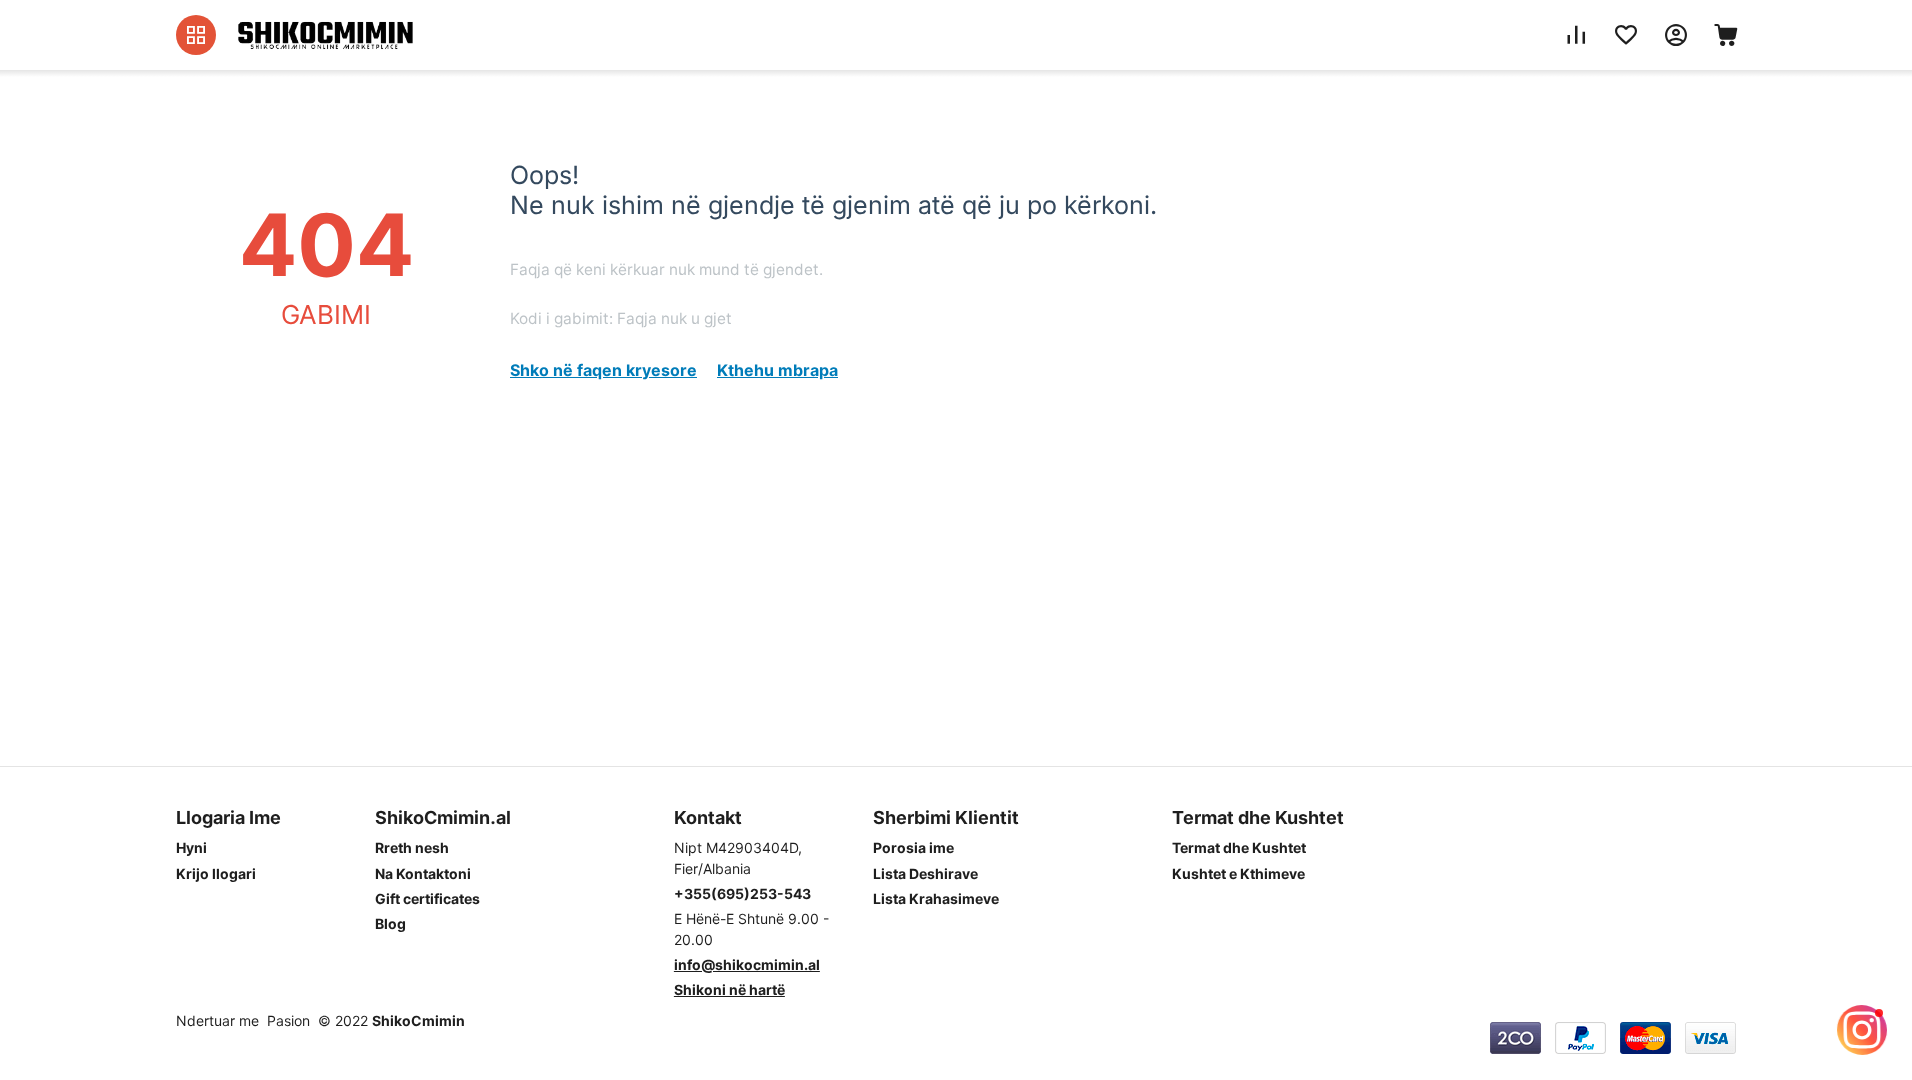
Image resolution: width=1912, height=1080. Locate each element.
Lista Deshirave (925, 873)
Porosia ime (913, 847)
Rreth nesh (412, 847)
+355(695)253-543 (742, 893)
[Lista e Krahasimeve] (1576, 35)
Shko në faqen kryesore (603, 370)
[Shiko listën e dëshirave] (1626, 35)
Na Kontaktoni (423, 873)
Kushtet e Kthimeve (1238, 873)
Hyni (191, 847)
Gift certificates (427, 898)
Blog (390, 923)
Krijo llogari (216, 873)
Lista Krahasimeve (936, 898)
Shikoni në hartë (729, 989)
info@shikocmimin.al (747, 964)
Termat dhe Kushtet (1239, 847)
